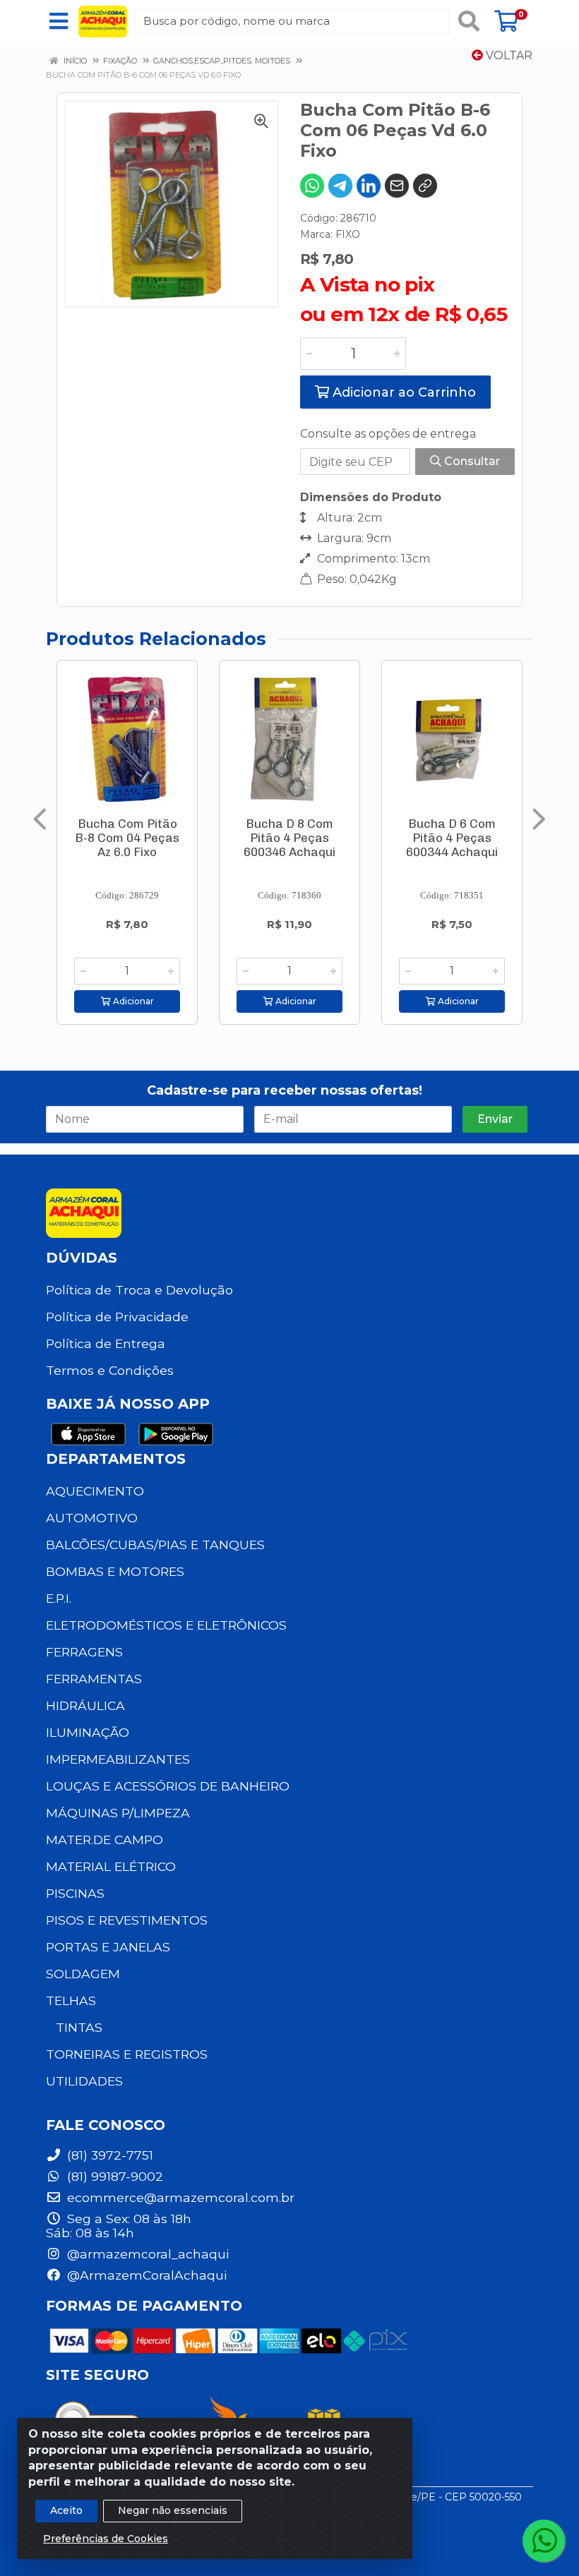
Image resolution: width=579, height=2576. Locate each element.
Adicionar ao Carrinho (402, 392)
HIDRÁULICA (85, 1705)
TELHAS (71, 2000)
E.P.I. (59, 1598)
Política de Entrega (106, 1343)
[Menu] (59, 21)
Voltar (508, 55)
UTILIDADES (84, 2081)
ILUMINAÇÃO (88, 1732)
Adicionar (132, 1001)
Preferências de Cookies (106, 2539)
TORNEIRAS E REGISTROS (127, 2054)
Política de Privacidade (117, 1317)
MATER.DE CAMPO (105, 1840)
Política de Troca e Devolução (139, 1290)
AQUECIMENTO (95, 1491)
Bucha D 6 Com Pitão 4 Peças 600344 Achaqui (452, 838)
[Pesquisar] (469, 21)
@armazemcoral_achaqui (146, 2254)
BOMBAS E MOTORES (115, 1571)
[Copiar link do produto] (425, 186)
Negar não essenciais (173, 2510)
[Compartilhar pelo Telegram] (340, 186)
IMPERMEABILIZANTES (118, 1759)
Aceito (66, 2510)
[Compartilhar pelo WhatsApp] (312, 186)
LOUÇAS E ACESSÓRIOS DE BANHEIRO (168, 1786)
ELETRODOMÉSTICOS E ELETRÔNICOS (166, 1625)
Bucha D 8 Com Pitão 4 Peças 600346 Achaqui (289, 838)
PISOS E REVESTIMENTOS (127, 1920)
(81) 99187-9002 (113, 2176)
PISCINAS (75, 1893)
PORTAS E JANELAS (108, 1947)
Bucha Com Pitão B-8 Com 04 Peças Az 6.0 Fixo (127, 838)
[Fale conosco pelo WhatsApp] (544, 2541)
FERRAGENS (84, 1652)
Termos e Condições (110, 1370)
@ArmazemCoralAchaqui (145, 2275)
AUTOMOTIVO (92, 1518)
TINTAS (79, 2027)
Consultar (471, 461)
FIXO (348, 234)
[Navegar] (40, 819)
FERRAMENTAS (94, 1679)
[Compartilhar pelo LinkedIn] (369, 186)
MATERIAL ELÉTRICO (111, 1866)
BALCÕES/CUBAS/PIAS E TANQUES (155, 1545)
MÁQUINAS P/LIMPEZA (118, 1813)
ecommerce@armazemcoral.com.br (179, 2197)
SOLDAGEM (83, 1974)
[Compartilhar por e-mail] (397, 186)
